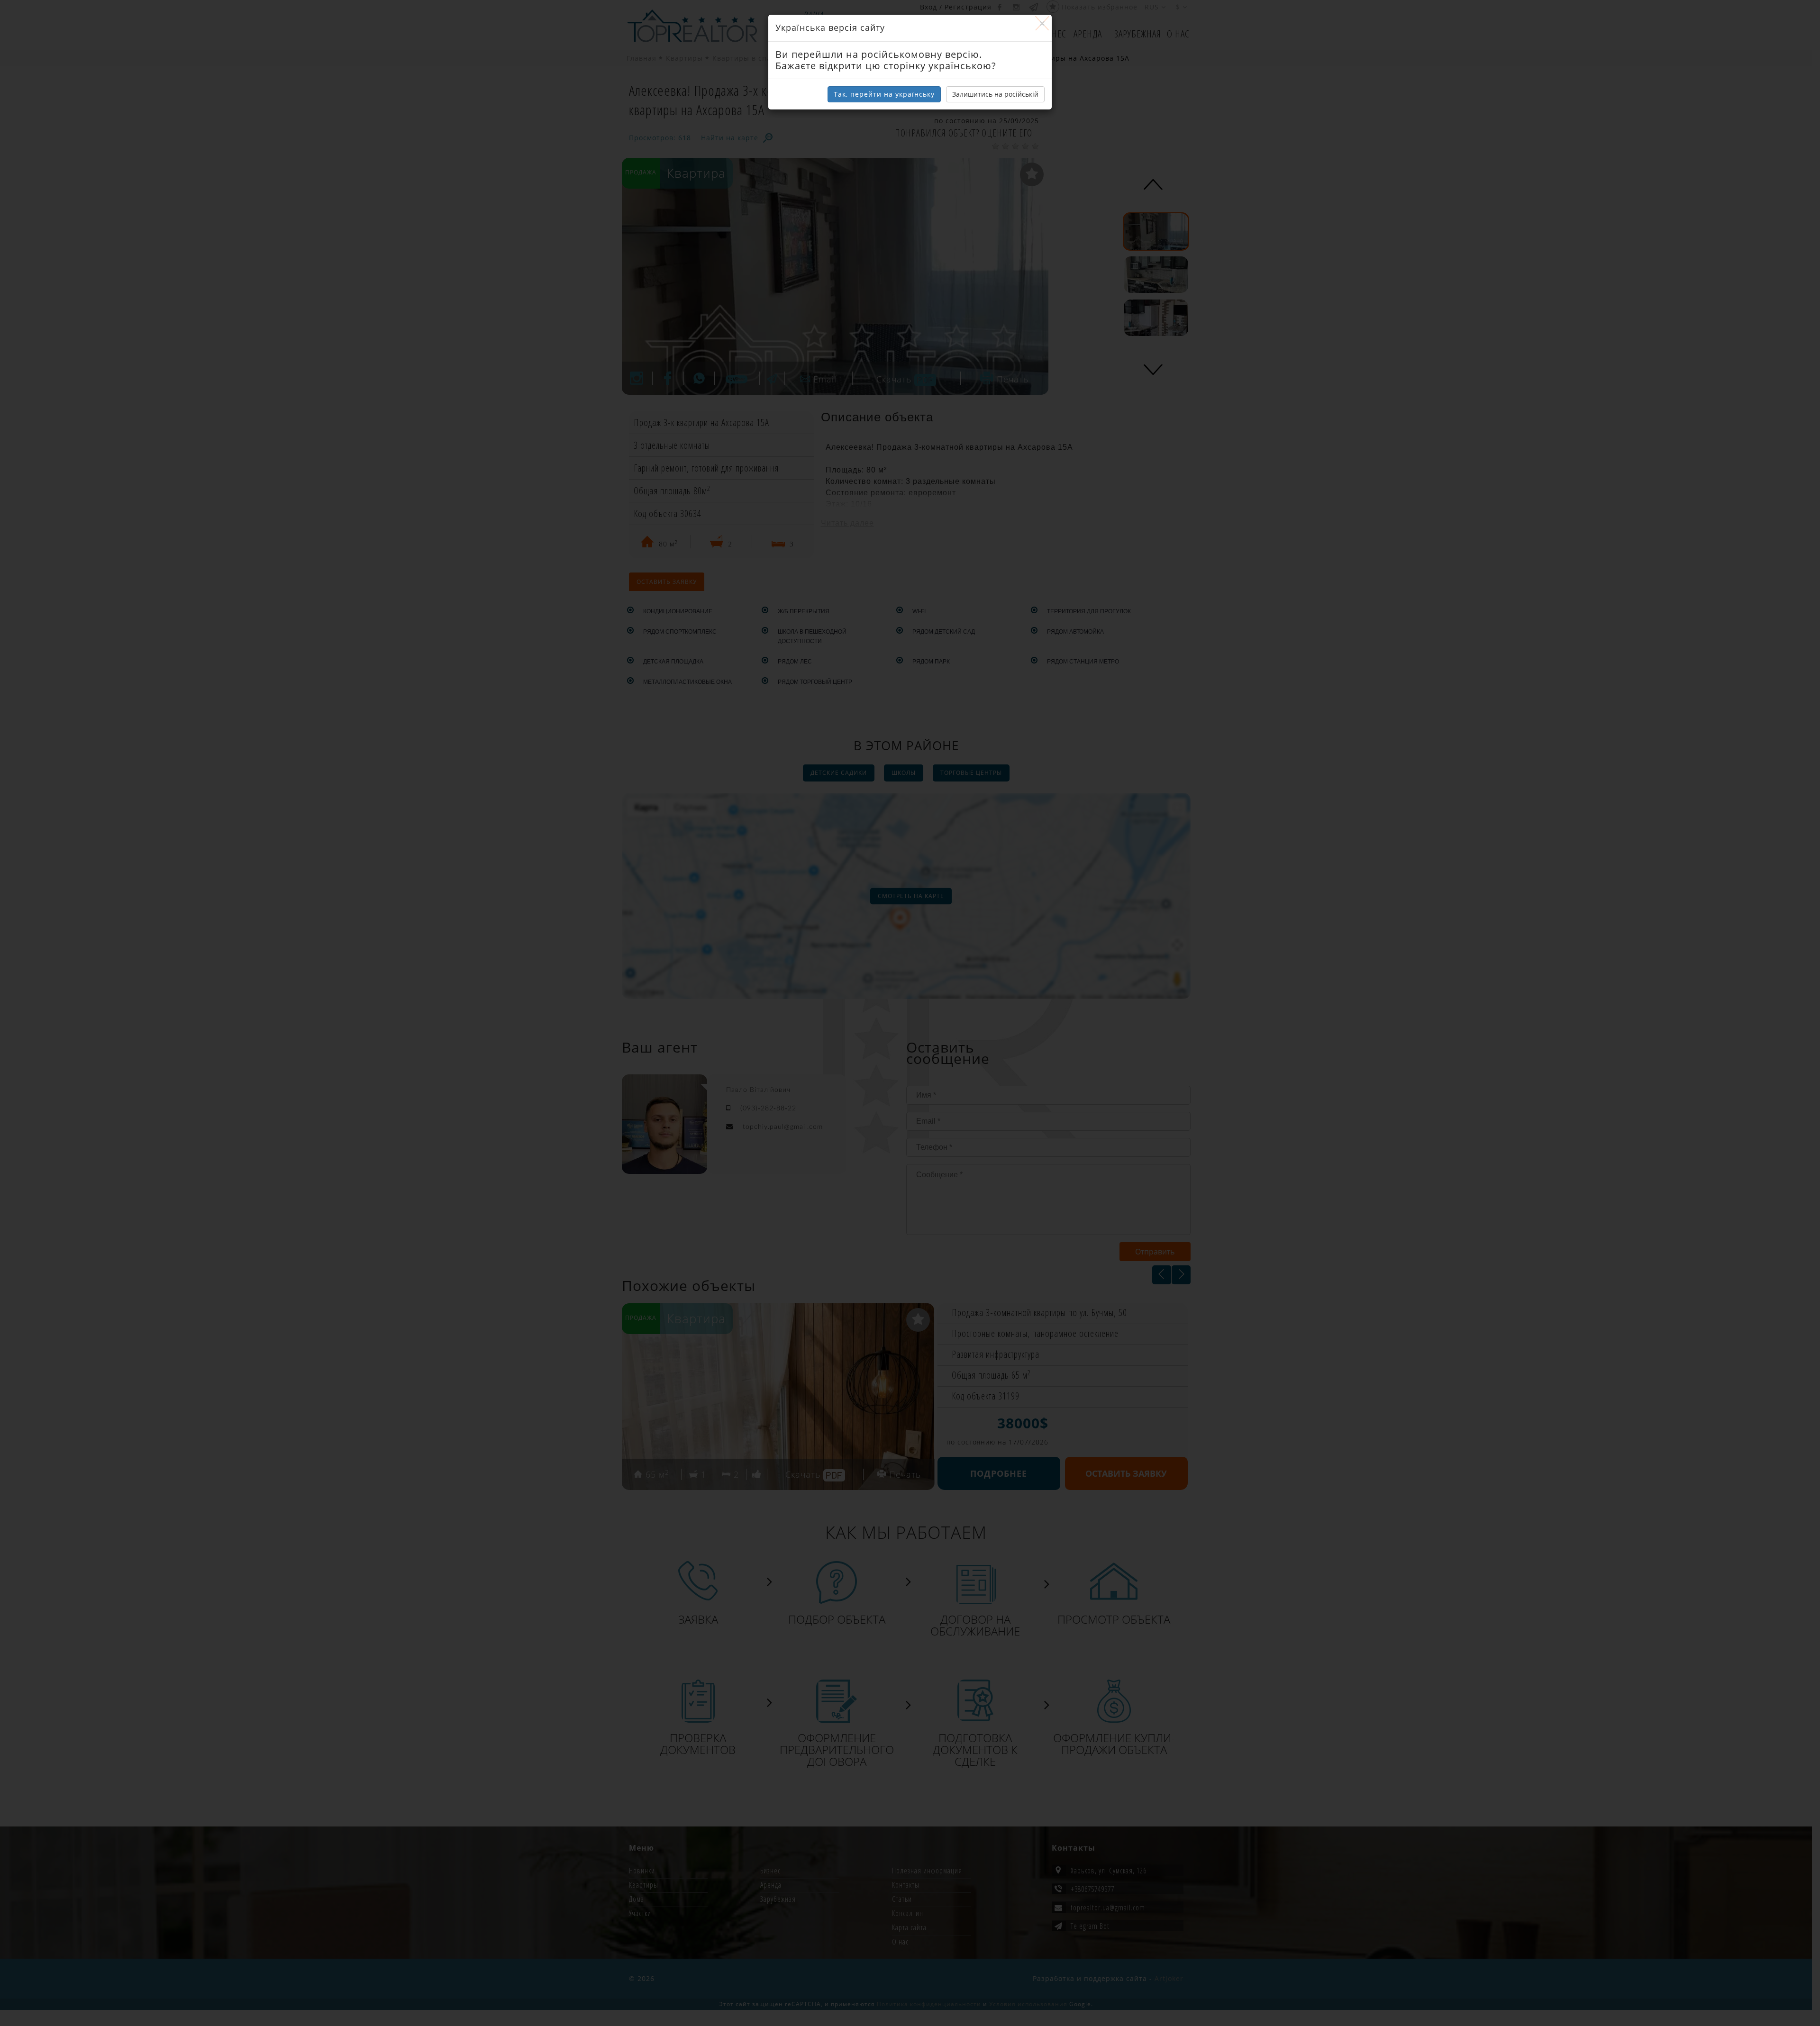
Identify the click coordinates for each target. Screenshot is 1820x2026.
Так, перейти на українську (884, 94)
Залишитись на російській (995, 94)
